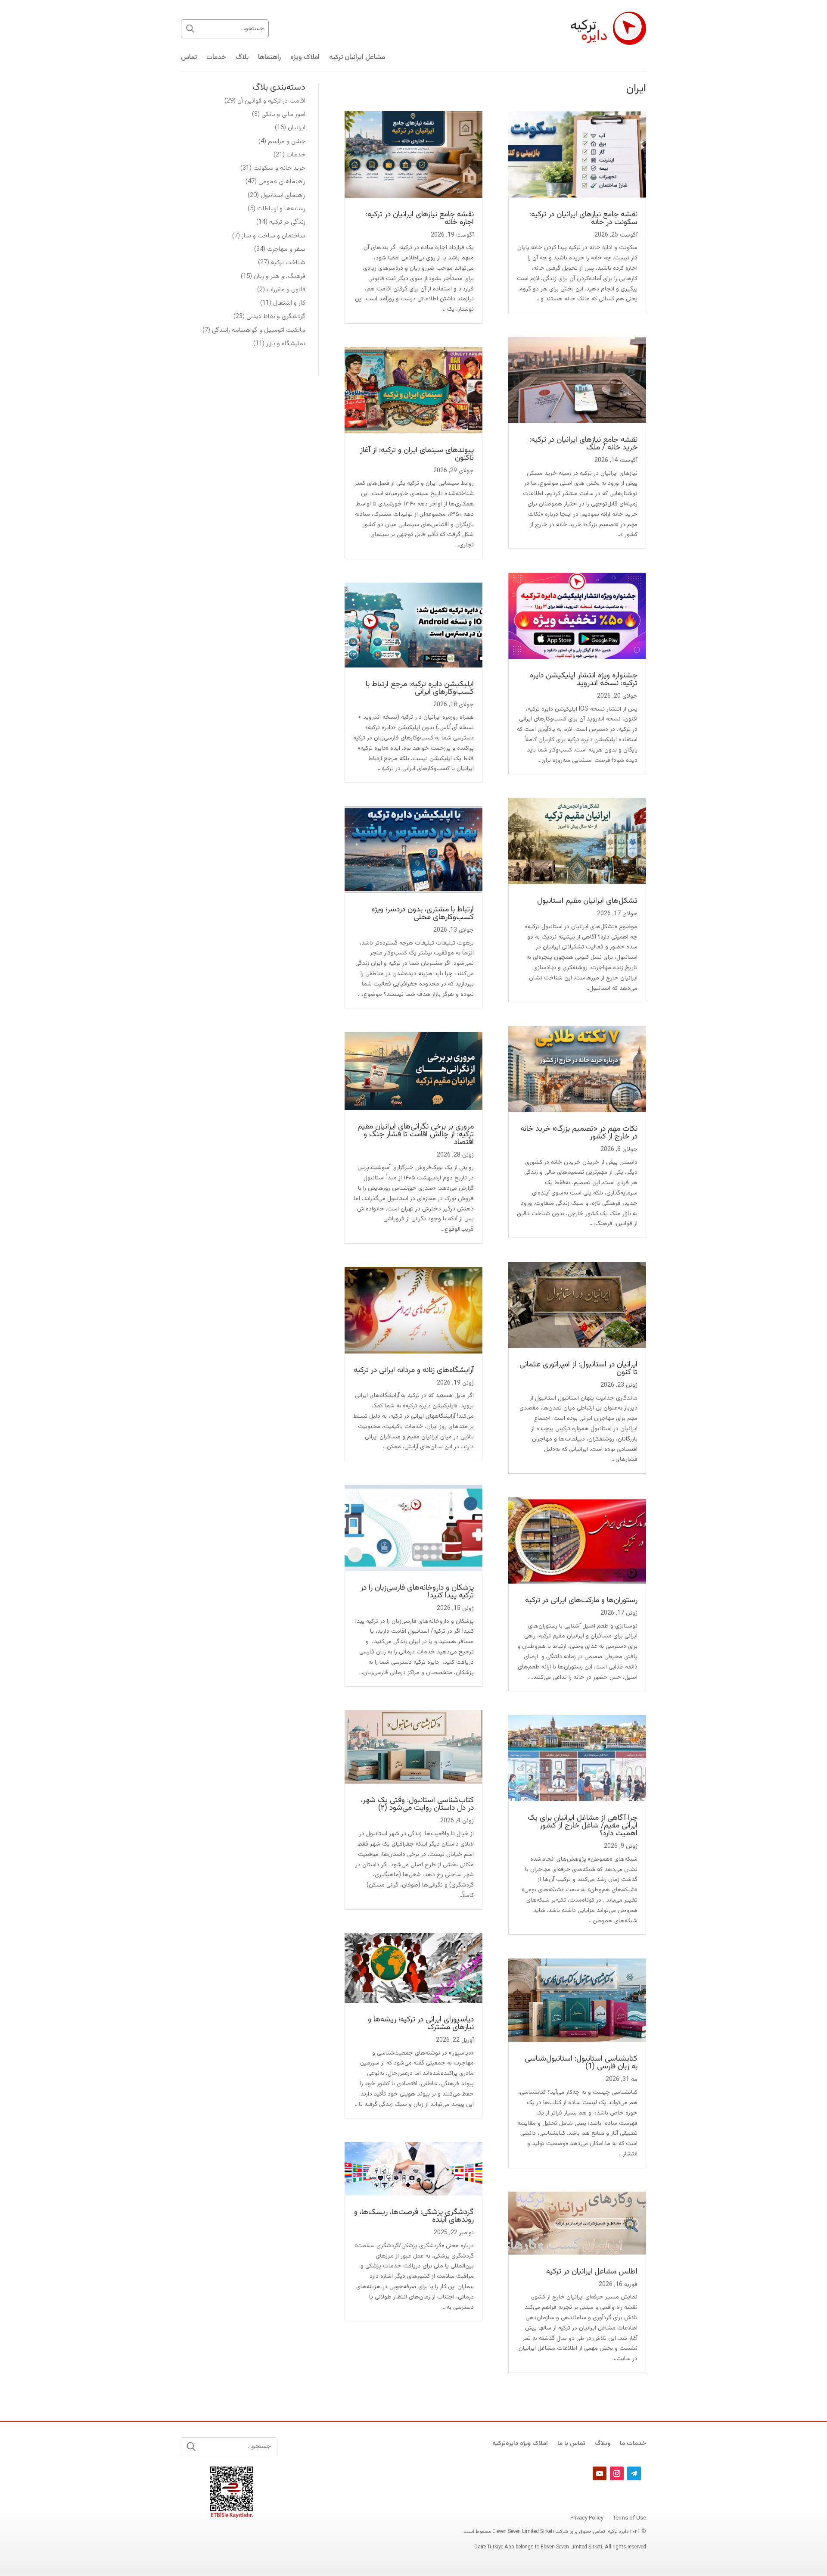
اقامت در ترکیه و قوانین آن (271, 101)
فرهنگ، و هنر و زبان (280, 276)
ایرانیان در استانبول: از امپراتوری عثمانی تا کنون (578, 1369)
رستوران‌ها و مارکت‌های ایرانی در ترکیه (581, 1600)
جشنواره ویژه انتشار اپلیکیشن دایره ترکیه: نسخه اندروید (584, 680)
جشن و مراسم (287, 142)
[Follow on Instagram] (617, 2473)
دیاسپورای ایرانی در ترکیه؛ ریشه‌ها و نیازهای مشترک (421, 2024)
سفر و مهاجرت (286, 249)
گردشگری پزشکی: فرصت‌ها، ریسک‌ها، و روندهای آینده (414, 2216)
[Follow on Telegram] (634, 2473)
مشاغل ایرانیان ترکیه (357, 59)
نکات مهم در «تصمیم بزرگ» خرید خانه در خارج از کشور (579, 1133)
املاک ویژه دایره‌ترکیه (520, 2445)
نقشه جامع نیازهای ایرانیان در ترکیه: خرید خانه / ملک (583, 444)
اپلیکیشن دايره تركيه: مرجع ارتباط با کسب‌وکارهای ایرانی (420, 688)
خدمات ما (633, 2445)
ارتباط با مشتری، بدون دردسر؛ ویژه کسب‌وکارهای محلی (423, 914)
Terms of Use (630, 2519)
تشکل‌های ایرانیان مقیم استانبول (587, 901)
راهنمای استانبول (283, 195)
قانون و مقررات (286, 290)
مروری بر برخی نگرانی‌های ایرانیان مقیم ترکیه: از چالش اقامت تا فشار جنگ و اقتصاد (416, 1135)
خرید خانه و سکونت (279, 168)
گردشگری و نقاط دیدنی (276, 317)
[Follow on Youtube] (600, 2473)
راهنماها (269, 59)
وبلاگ (603, 2445)
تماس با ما (571, 2445)
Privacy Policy (587, 2519)
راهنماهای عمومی (282, 182)
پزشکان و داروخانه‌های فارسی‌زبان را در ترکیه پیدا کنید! (417, 1592)
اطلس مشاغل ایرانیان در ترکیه (592, 2272)
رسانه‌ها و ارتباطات (281, 209)
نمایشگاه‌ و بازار (286, 344)
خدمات (216, 59)
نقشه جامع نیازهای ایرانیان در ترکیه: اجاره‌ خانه (420, 218)
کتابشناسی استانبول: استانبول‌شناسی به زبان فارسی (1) (581, 2063)
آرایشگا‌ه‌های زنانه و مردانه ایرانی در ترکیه (414, 1370)
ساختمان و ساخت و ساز (274, 236)
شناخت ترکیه (288, 263)
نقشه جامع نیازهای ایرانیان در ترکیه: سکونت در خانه (583, 218)
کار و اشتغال (289, 303)
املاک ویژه (305, 59)
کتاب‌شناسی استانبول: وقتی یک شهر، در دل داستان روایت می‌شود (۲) (417, 1804)
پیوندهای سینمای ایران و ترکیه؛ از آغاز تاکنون (417, 454)
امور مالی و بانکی (283, 114)
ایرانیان (297, 128)
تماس (189, 59)
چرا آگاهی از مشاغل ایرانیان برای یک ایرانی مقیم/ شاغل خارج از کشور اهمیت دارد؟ (583, 1826)
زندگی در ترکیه (287, 222)
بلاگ (242, 59)
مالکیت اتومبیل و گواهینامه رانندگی (259, 330)
